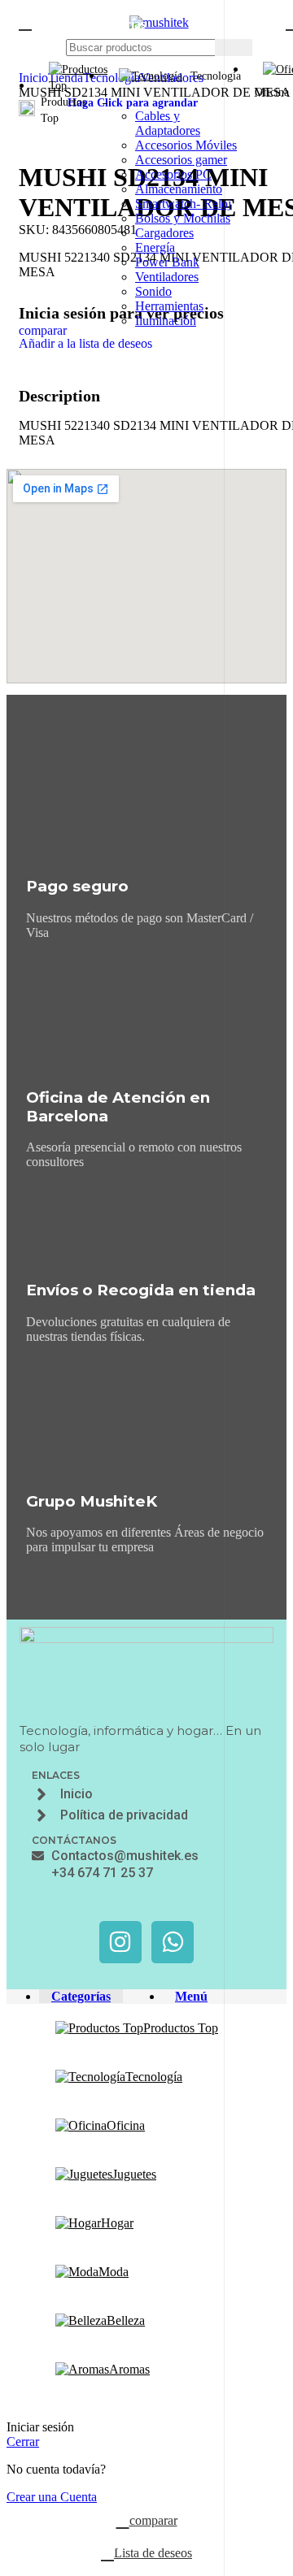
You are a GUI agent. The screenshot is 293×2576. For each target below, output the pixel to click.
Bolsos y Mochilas (183, 218)
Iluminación (166, 321)
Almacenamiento (179, 189)
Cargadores (164, 233)
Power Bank (167, 262)
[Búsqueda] (234, 48)
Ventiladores (167, 277)
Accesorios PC (173, 174)
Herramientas (169, 306)
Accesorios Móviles (186, 145)
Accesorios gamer (181, 160)
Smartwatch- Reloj (183, 204)
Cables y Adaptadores (168, 123)
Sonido (153, 291)
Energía (155, 247)
